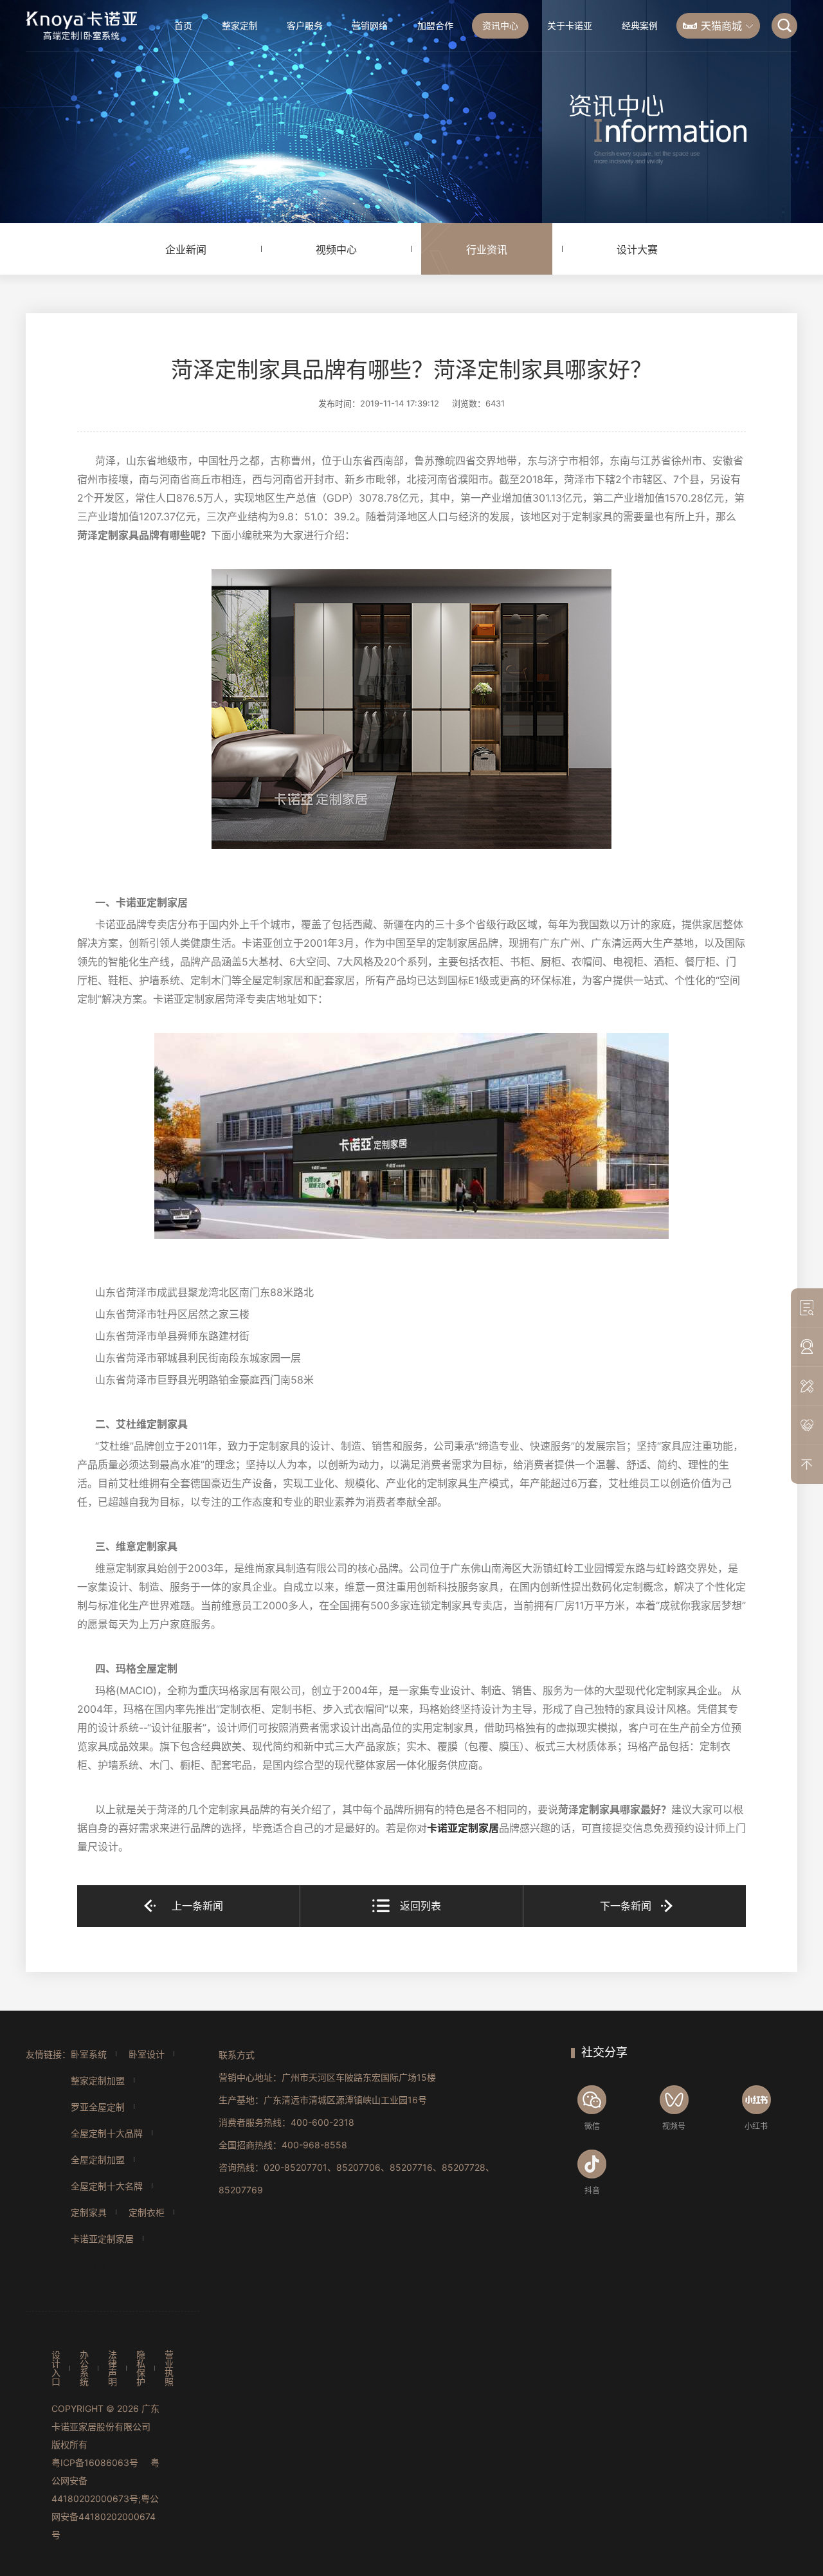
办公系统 (84, 2368)
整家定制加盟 (98, 2080)
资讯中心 (500, 25)
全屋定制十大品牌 (107, 2133)
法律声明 (113, 2368)
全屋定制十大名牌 (107, 2186)
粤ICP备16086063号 (95, 2462)
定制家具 (89, 2212)
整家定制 (240, 25)
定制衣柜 (147, 2212)
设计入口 (56, 2368)
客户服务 (305, 25)
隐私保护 (141, 2368)
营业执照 (169, 2368)
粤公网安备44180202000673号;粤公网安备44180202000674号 (105, 2498)
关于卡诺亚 (570, 25)
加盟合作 (435, 25)
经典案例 (640, 25)
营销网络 (370, 25)
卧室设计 (147, 2054)
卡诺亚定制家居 (463, 1828)
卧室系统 (89, 2054)
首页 (183, 25)
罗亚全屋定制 (98, 2107)
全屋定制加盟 (98, 2160)
